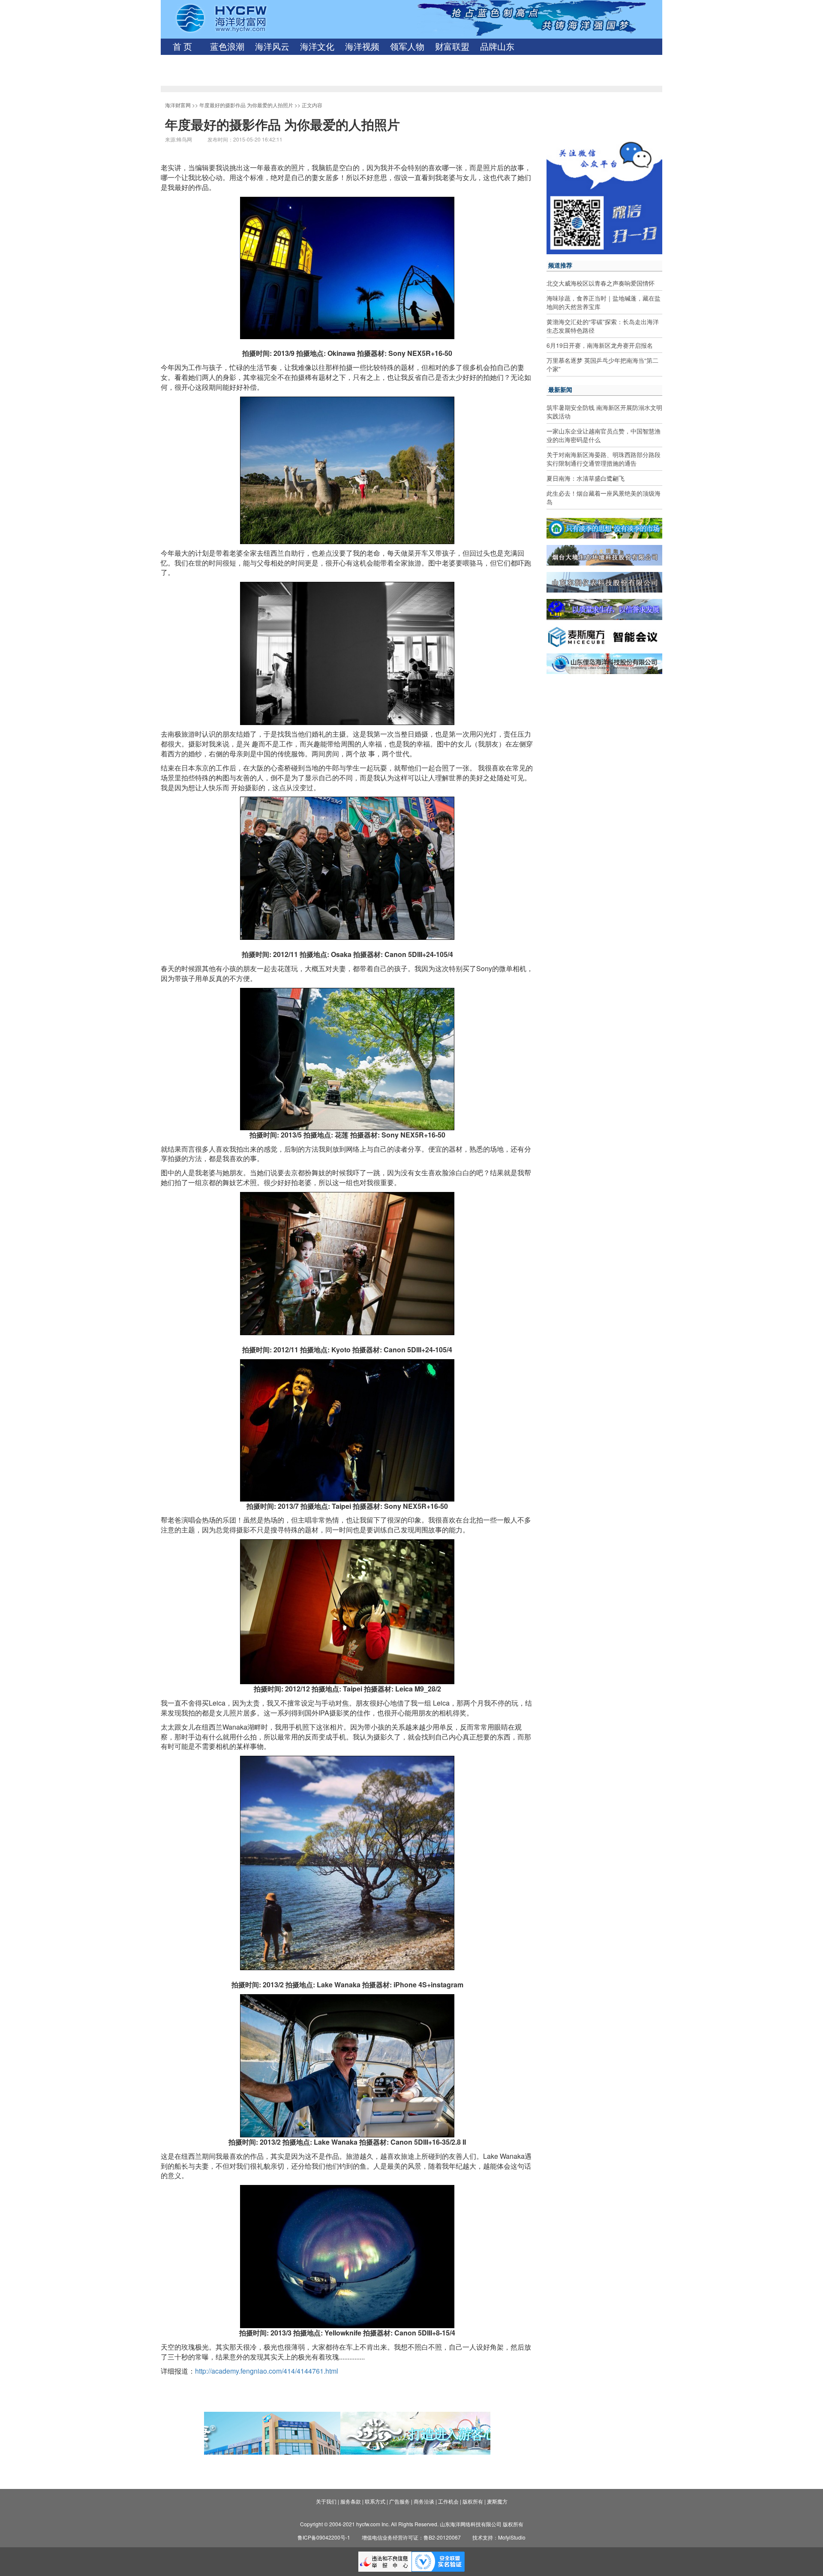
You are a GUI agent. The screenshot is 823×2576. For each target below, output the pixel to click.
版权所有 (473, 2501)
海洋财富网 (178, 105)
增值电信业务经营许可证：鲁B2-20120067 (411, 2537)
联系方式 (375, 2501)
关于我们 (326, 2501)
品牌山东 (497, 47)
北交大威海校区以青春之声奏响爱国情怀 (601, 283)
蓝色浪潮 (227, 47)
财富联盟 (452, 47)
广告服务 (399, 2501)
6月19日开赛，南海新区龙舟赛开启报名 (600, 345)
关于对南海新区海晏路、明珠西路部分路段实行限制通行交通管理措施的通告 (604, 459)
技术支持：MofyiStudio (499, 2537)
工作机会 (448, 2501)
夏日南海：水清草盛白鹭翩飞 (586, 478)
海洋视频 (362, 47)
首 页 (182, 47)
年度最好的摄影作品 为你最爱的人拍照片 (246, 105)
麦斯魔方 (497, 2501)
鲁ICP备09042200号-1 (324, 2537)
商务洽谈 (424, 2501)
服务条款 (351, 2501)
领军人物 (407, 47)
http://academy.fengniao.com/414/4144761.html (267, 2371)
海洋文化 (317, 47)
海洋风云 (272, 47)
